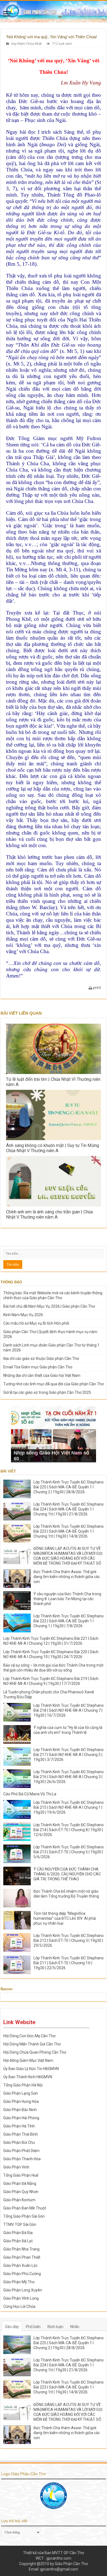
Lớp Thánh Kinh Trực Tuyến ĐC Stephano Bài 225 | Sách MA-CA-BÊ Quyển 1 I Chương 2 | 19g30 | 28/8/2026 (69, 1487)
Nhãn (75, 2327)
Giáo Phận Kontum (19, 2200)
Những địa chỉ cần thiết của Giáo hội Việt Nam (42, 1375)
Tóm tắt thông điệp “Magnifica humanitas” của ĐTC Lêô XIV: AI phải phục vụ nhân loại (65, 1918)
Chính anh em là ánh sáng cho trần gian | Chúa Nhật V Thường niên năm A (49, 1214)
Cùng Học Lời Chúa (19, 2306)
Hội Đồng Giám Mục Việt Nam (28, 2060)
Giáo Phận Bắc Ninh (20, 2110)
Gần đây (12, 2327)
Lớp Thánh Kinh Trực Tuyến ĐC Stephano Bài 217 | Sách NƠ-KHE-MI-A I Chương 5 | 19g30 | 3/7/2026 (69, 1755)
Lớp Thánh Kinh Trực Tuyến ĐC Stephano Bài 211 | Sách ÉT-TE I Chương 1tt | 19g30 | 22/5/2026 (69, 1963)
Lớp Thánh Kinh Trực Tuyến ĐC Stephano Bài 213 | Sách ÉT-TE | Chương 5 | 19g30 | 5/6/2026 (69, 1852)
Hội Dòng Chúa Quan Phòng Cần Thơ (35, 2052)
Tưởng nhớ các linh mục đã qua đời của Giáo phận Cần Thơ (54, 1384)
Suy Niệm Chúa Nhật (26, 44)
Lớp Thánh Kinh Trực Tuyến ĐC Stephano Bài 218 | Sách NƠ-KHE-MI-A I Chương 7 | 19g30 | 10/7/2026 (69, 1710)
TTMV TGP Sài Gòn (20, 2224)
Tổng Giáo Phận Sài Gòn (24, 2216)
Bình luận (55, 2327)
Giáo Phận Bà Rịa (18, 2233)
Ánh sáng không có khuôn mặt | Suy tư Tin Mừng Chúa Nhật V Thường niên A (53, 1148)
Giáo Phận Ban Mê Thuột (25, 2208)
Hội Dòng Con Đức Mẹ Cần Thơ (29, 2036)
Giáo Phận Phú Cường (22, 2274)
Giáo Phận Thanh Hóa (22, 2159)
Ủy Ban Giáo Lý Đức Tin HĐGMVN (31, 2069)
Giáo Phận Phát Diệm (21, 2151)
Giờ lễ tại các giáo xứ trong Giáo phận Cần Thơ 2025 (47, 1392)
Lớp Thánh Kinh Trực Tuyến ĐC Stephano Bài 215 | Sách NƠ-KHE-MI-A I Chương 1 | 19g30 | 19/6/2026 (69, 1807)
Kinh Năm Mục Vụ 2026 (23, 1315)
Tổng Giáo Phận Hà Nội (23, 2085)
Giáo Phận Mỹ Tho (19, 2282)
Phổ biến (33, 2327)
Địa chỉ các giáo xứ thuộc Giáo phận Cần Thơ (41, 1359)
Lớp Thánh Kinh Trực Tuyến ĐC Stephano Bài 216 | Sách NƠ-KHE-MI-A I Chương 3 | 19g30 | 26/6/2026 (69, 1777)
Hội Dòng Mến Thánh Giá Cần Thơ (32, 2044)
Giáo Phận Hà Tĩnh (19, 2126)
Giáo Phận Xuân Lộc (20, 2265)
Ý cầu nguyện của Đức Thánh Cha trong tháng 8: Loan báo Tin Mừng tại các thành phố (67, 1599)
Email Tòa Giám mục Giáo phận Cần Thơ (38, 1367)
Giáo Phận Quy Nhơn (21, 2192)
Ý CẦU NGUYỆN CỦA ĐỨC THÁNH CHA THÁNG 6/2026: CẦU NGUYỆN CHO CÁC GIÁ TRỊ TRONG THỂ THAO (67, 1874)
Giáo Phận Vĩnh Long (21, 2298)
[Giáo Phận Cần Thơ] (54, 11)
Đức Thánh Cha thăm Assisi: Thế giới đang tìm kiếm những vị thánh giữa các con (67, 1577)
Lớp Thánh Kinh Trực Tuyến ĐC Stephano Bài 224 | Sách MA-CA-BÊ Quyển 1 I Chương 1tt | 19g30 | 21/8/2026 (69, 1509)
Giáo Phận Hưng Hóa (21, 2101)
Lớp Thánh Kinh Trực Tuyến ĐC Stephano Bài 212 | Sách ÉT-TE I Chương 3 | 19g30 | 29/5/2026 (69, 1940)
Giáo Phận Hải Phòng (21, 2118)
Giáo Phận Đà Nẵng (20, 2183)
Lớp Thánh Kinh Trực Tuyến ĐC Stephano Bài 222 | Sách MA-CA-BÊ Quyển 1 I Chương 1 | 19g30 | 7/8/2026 (69, 1621)
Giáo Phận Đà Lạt (18, 2241)
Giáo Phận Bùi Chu (19, 2142)
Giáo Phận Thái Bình (21, 2134)
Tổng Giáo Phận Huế (21, 2175)
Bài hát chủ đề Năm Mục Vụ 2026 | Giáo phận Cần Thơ (49, 1306)
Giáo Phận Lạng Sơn (21, 2093)
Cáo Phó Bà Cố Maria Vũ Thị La (30, 1794)
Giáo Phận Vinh (16, 2167)
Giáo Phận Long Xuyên (23, 2290)
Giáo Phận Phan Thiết (22, 2257)
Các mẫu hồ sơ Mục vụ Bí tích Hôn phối (36, 1323)
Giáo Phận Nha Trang (21, 2249)
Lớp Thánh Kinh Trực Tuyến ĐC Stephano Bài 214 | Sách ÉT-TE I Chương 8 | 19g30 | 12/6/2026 (69, 1830)
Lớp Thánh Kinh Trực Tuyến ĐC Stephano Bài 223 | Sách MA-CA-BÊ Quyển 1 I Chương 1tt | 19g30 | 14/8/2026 (69, 1531)
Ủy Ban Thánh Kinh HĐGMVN (28, 2077)
